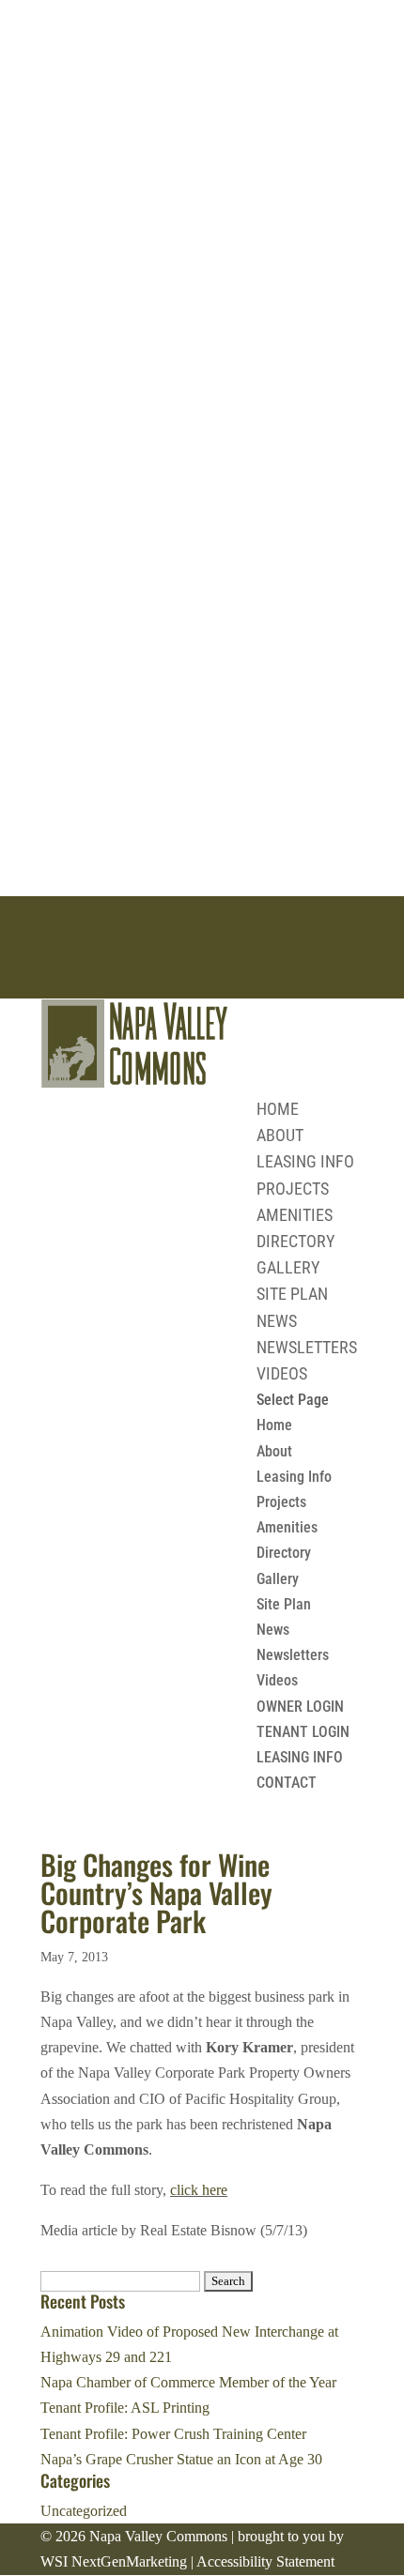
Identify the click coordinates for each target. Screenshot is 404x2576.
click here (199, 2190)
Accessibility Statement (265, 2561)
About (280, 1135)
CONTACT (70, 986)
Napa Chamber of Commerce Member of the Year (188, 2382)
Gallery (288, 1267)
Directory (295, 1241)
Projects (293, 1189)
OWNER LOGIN (85, 909)
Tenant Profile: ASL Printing (125, 2408)
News (277, 1321)
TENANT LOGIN (87, 934)
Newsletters (307, 1347)
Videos (282, 1373)
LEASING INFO (84, 960)
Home (278, 1109)
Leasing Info (305, 1161)
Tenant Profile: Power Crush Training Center (173, 2434)
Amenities (295, 1215)
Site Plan (292, 1294)
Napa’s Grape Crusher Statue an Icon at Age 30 (181, 2459)
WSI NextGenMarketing (114, 2561)
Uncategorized (84, 2511)
